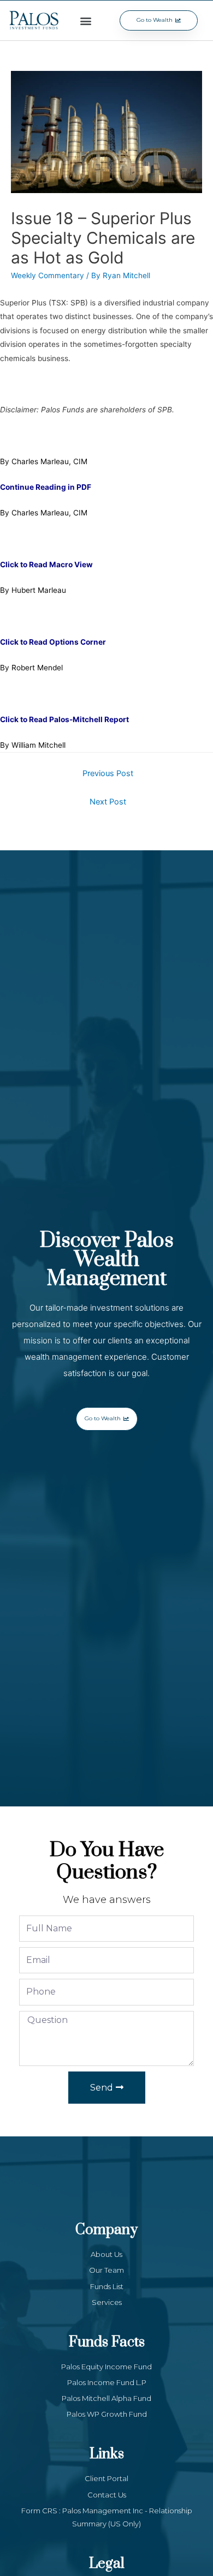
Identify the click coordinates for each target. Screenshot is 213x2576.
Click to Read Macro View (46, 565)
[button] (86, 20)
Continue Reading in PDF (46, 487)
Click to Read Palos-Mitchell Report (64, 719)
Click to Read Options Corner (53, 642)
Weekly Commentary (48, 275)
